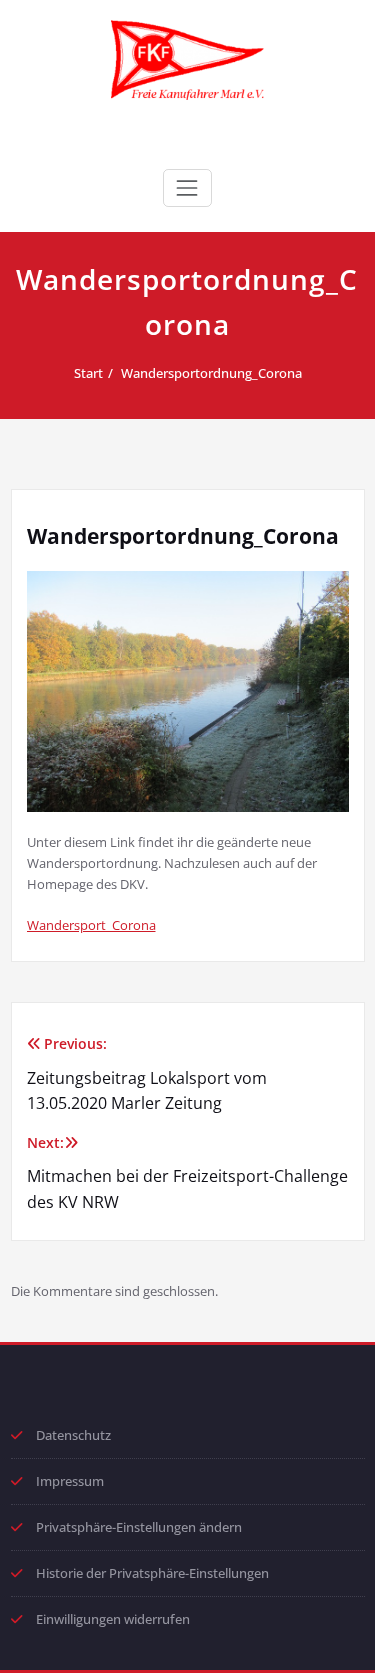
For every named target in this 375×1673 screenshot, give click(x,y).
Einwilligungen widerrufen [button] (113, 1619)
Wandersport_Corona (91, 925)
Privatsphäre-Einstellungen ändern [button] (139, 1527)
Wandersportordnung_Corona (211, 373)
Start (88, 373)
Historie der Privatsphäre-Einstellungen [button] (152, 1573)
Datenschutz (73, 1435)
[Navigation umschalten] (187, 188)
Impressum (70, 1481)
